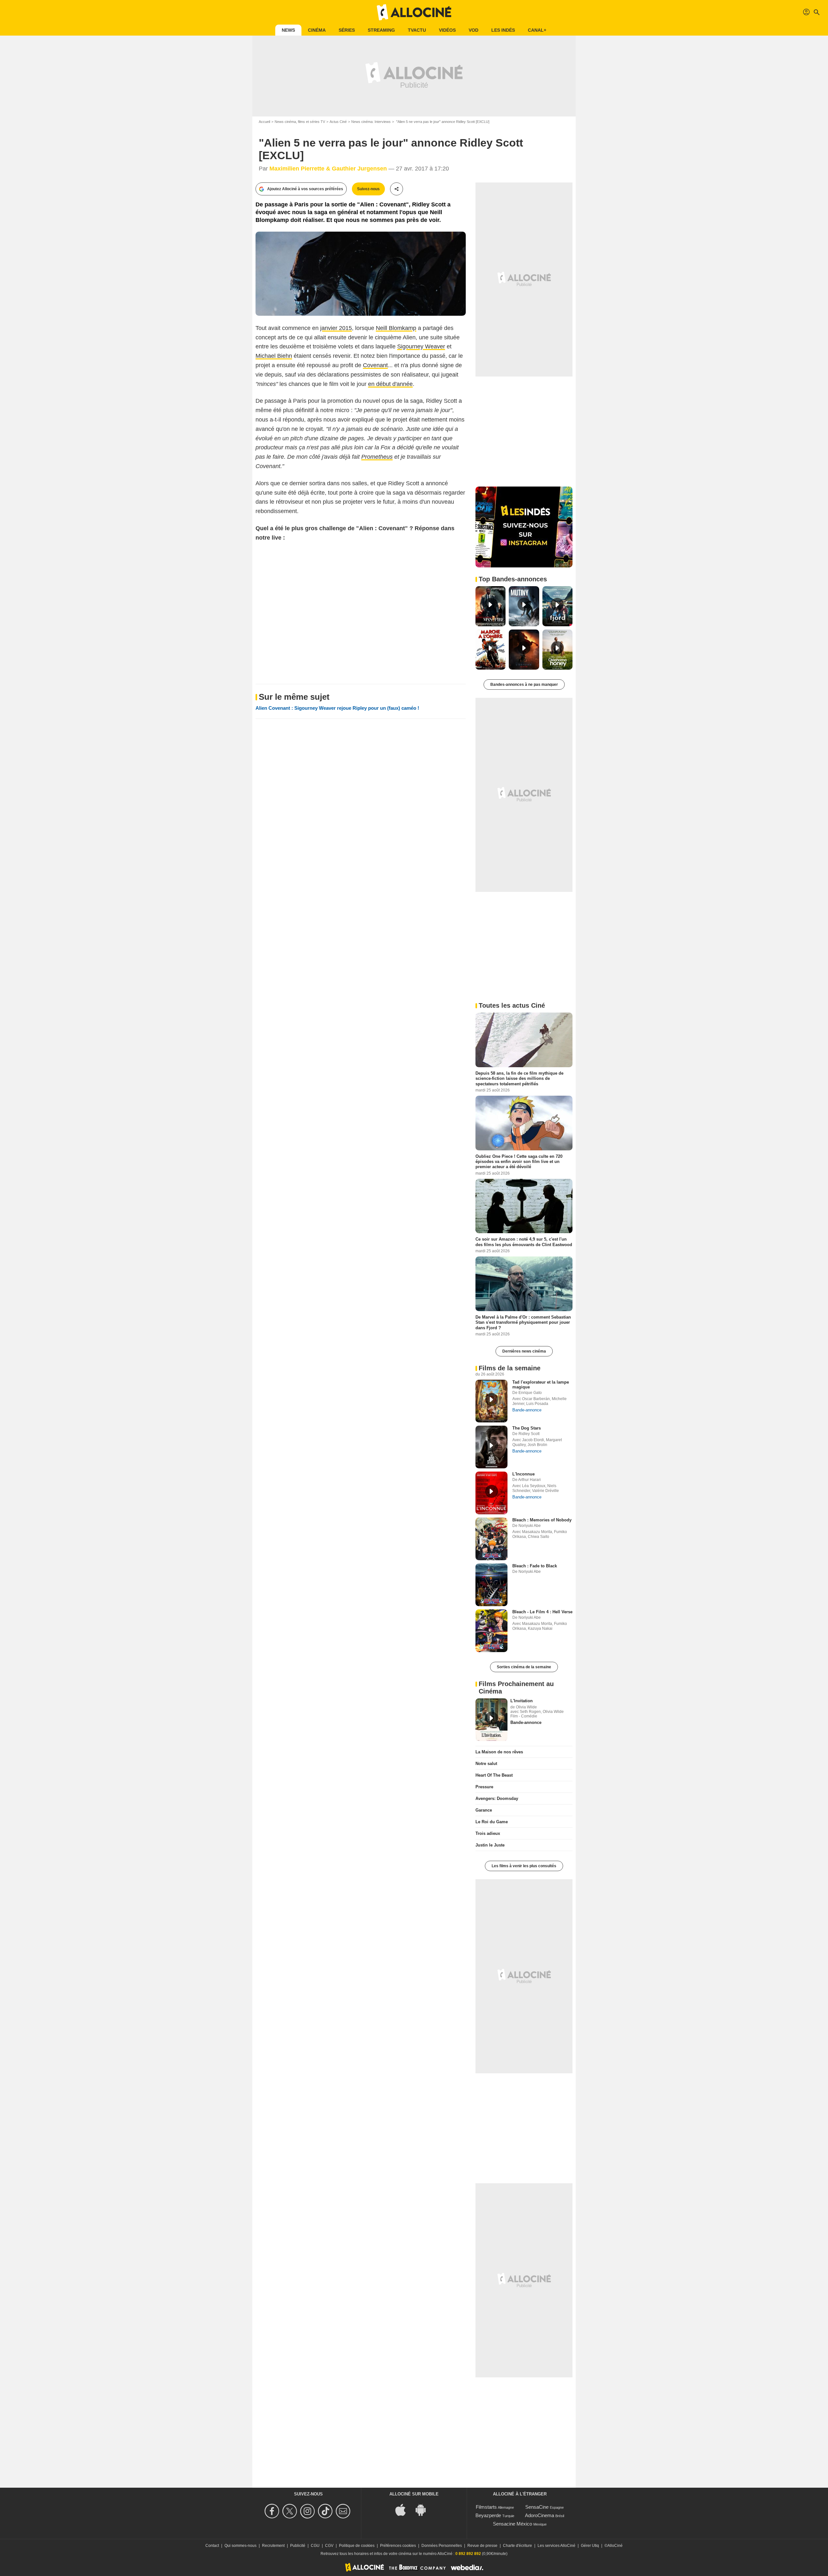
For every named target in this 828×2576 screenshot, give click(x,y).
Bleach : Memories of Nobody (542, 1520)
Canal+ (537, 30)
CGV (329, 2546)
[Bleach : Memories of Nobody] (491, 1539)
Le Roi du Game (492, 1822)
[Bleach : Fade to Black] (491, 1585)
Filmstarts (486, 2507)
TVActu (417, 30)
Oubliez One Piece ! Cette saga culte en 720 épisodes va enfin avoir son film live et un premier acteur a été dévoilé (519, 1161)
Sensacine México (512, 2524)
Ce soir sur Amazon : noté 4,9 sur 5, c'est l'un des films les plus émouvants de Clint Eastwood (524, 1242)
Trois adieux (488, 1833)
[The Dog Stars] (491, 1447)
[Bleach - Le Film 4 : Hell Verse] (491, 1631)
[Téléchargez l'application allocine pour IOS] (404, 2509)
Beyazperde (488, 2515)
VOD (474, 30)
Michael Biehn (274, 356)
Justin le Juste (490, 1845)
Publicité (298, 2546)
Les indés (503, 30)
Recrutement (273, 2546)
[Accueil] (414, 12)
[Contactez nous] (344, 2511)
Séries (347, 30)
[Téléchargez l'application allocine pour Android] (424, 2509)
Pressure (484, 1787)
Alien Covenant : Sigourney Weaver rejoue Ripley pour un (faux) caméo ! (337, 708)
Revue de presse (482, 2546)
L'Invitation (522, 1701)
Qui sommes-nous (240, 2546)
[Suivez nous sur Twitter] (291, 2511)
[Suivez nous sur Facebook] (273, 2511)
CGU (315, 2546)
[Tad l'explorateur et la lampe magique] (491, 1401)
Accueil (264, 122)
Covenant (375, 365)
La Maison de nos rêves (499, 1752)
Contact (212, 2546)
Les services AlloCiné (556, 2546)
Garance (484, 1810)
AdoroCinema (539, 2515)
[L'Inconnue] (491, 1493)
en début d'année (390, 384)
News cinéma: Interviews (371, 122)
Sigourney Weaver (421, 346)
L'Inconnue (523, 1474)
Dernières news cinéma (524, 1351)
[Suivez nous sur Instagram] (308, 2511)
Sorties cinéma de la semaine (524, 1667)
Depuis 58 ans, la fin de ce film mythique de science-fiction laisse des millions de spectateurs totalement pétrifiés (519, 1079)
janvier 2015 (336, 328)
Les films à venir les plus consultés (524, 1866)
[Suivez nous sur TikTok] (326, 2511)
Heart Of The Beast (494, 1775)
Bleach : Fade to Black (535, 1566)
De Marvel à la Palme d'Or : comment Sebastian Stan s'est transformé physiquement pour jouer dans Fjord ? (523, 1322)
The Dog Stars (527, 1428)
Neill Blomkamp (396, 328)
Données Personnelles (442, 2546)
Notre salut (486, 1764)
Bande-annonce (527, 1410)
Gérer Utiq (590, 2546)
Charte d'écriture (517, 2546)
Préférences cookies (398, 2546)
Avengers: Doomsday (497, 1798)
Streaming (381, 30)
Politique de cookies (357, 2546)
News (288, 30)
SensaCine (537, 2507)
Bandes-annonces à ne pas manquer (524, 685)
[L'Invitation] (491, 1720)
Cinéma (317, 30)
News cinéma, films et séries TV (300, 122)
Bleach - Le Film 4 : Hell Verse (542, 1612)
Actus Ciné (338, 122)
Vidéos (447, 30)
